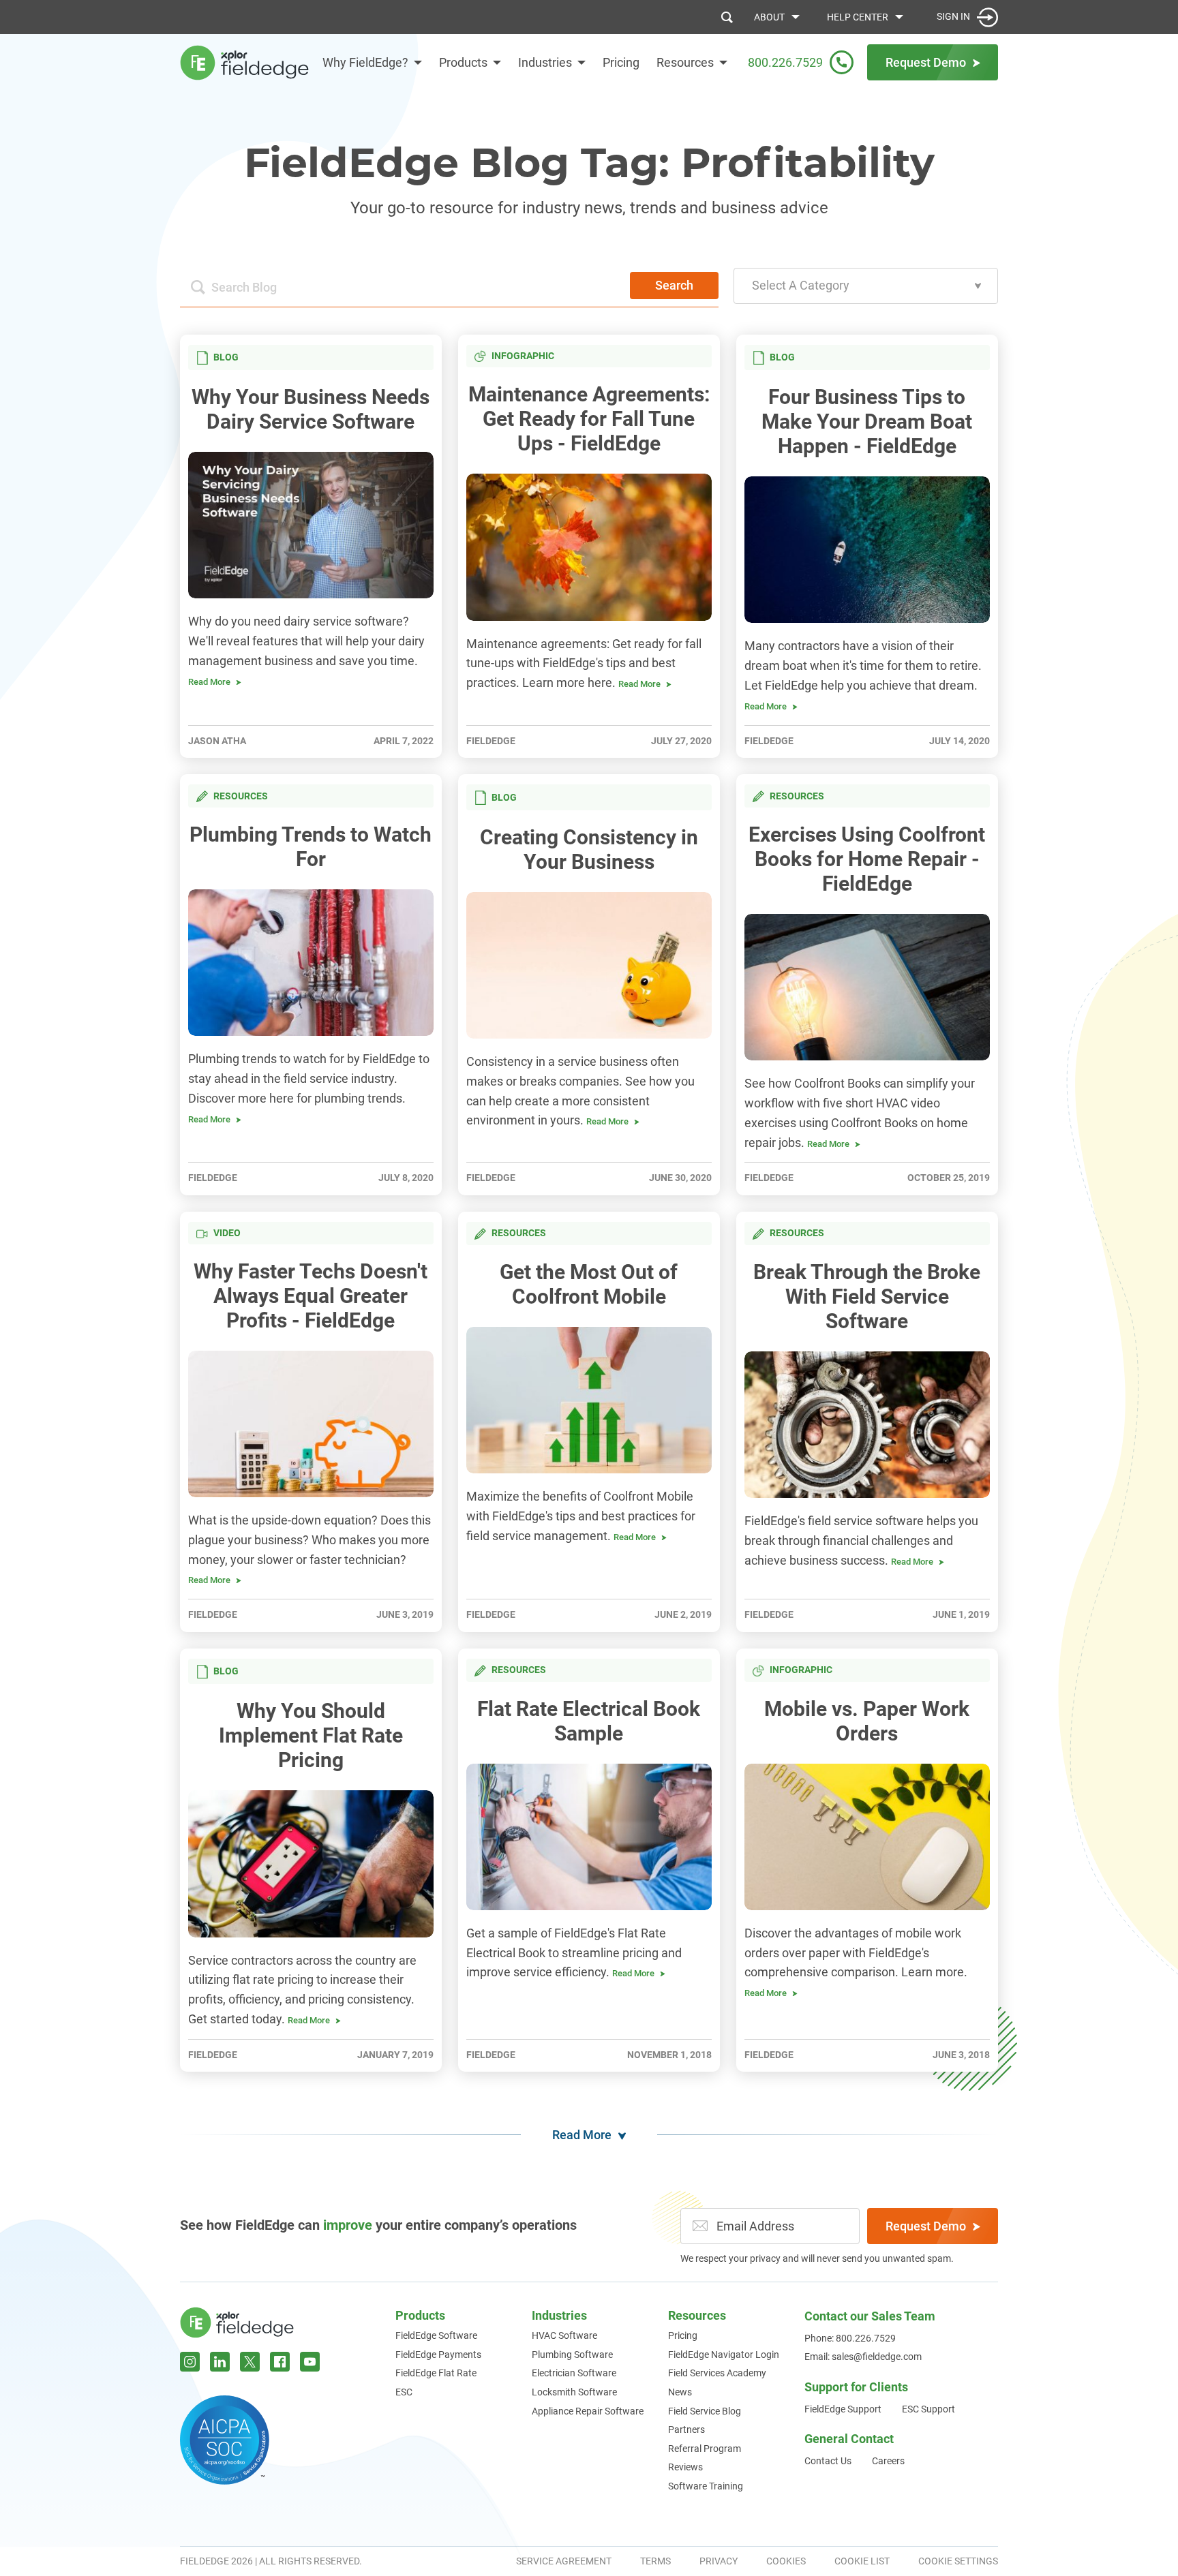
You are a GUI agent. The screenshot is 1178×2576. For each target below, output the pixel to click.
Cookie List (862, 2561)
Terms (655, 2561)
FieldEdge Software (436, 2335)
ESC (404, 2392)
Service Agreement (564, 2561)
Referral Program (705, 2449)
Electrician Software (574, 2373)
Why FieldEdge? (365, 62)
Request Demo (926, 2226)
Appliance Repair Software (588, 2411)
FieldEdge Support (843, 2409)
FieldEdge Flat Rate (436, 2373)
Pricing (621, 62)
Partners (686, 2429)
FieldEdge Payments (438, 2355)
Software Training (706, 2486)
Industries (545, 62)
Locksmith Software (574, 2392)
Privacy (719, 2561)
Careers (888, 2461)
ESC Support (928, 2409)
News (680, 2392)
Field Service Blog (705, 2411)
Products (463, 62)
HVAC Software (564, 2335)
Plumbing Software (572, 2355)
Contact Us (828, 2461)
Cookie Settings (958, 2561)
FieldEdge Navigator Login (724, 2355)
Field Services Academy (717, 2373)
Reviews (685, 2467)
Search (674, 285)
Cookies (786, 2561)
